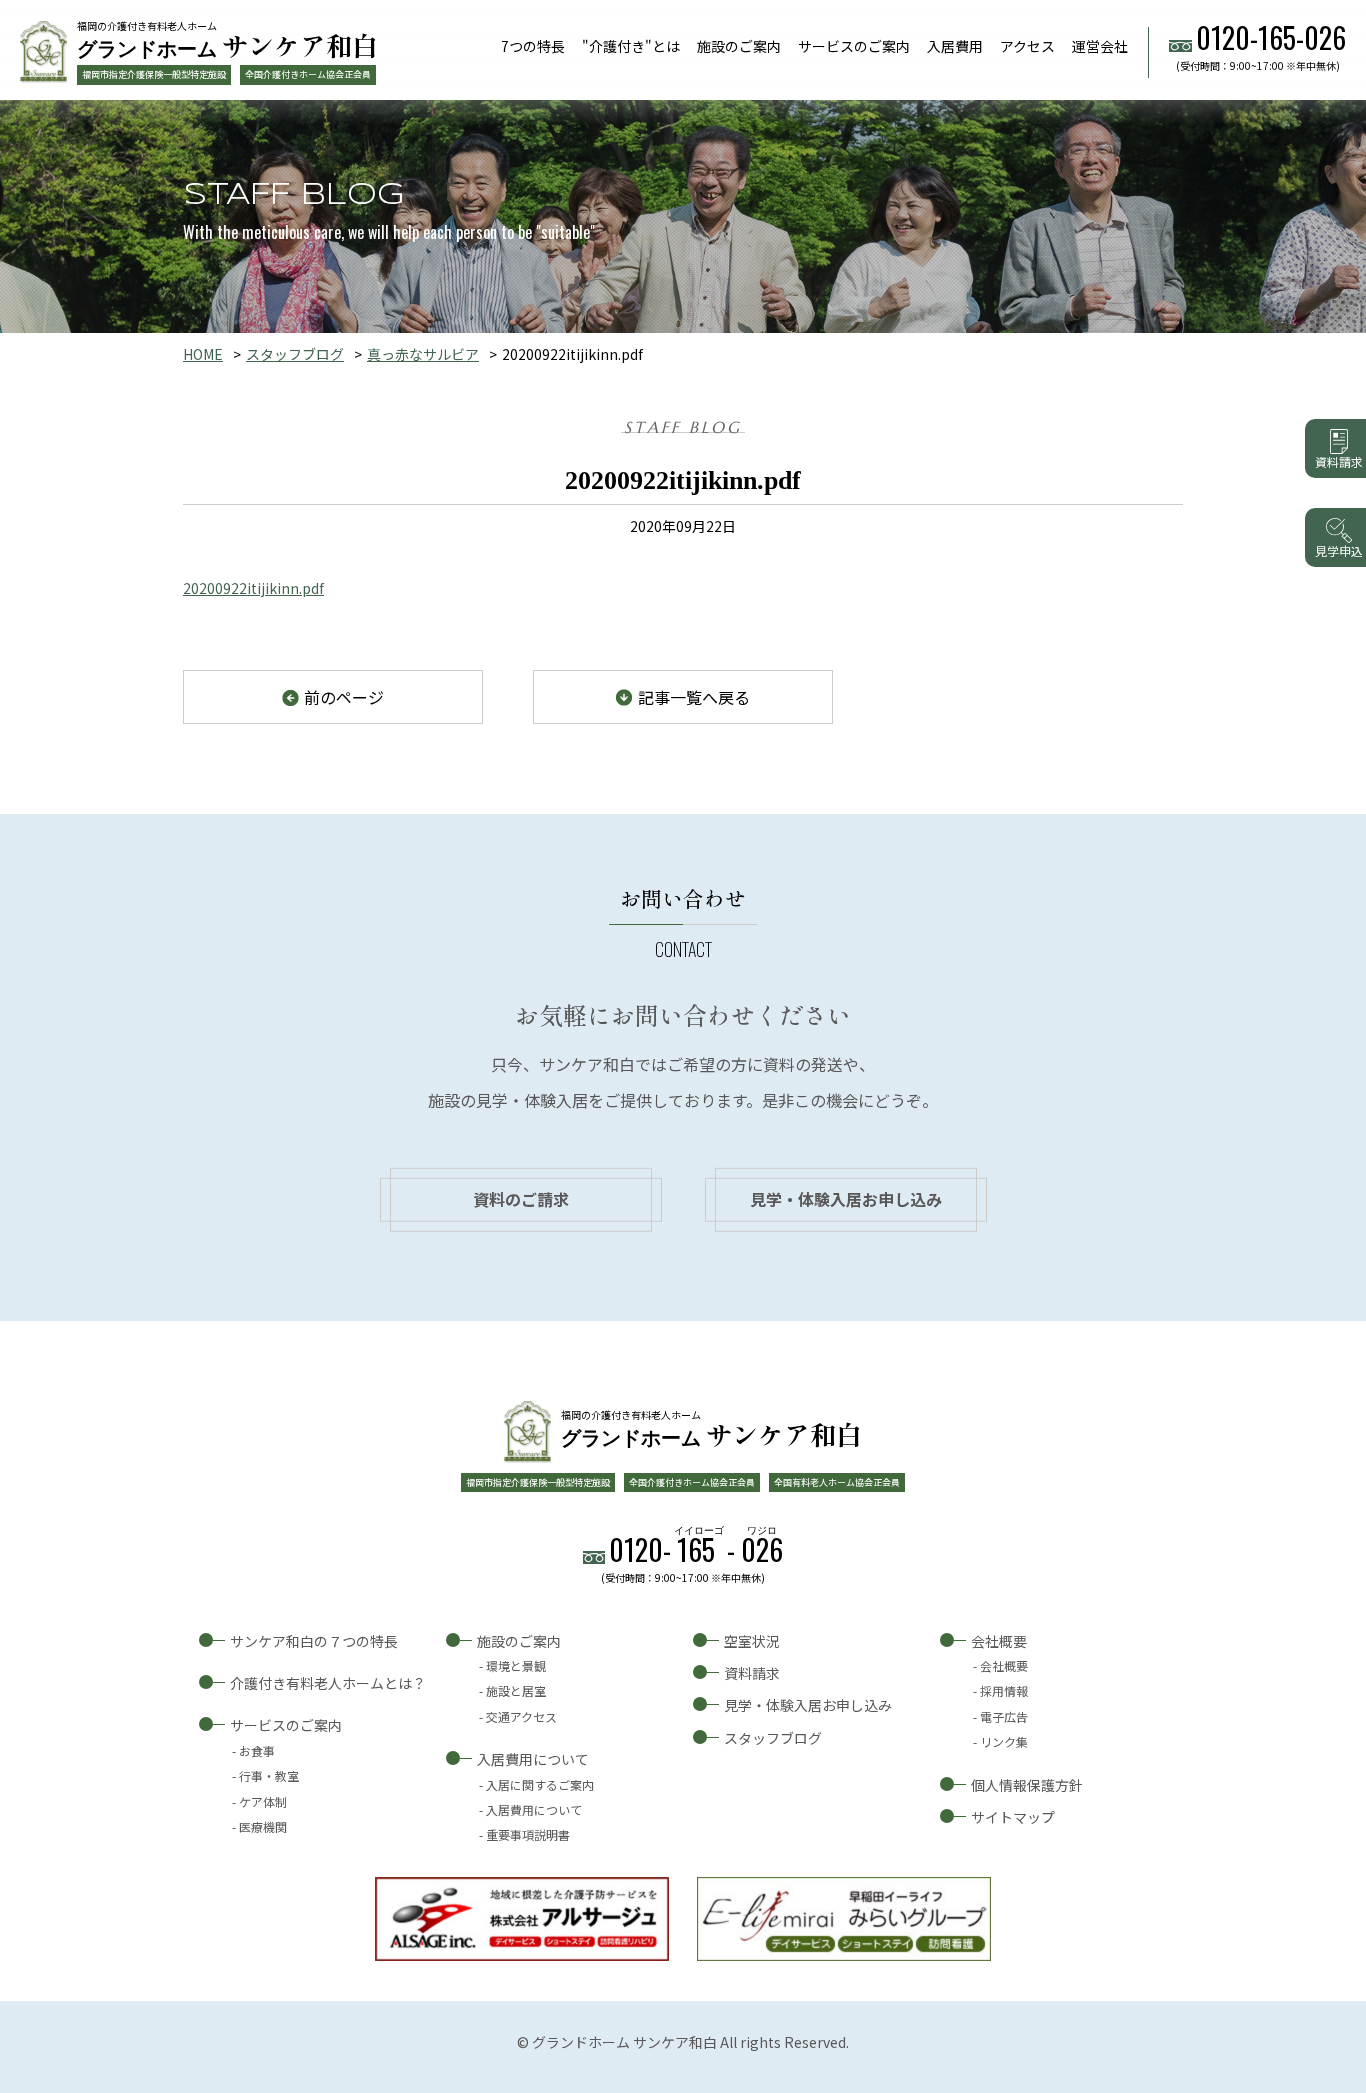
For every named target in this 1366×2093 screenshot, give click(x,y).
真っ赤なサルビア (423, 354)
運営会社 (1100, 46)
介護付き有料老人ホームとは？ (328, 1683)
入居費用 (955, 46)
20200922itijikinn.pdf (253, 588)
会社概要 (999, 1641)
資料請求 (752, 1673)
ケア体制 (263, 1801)
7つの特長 (533, 46)
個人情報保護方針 (1027, 1785)
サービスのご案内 (854, 46)
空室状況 (752, 1641)
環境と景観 (516, 1665)
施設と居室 (516, 1690)
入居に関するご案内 (540, 1784)
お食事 (257, 1750)
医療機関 (263, 1826)
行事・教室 (269, 1775)
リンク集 (1004, 1741)
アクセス (1027, 46)
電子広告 (1004, 1716)
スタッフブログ (295, 354)
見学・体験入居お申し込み (846, 1199)
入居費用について (533, 1759)
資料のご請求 (521, 1199)
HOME (203, 354)
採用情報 (1004, 1690)
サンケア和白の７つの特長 (314, 1641)
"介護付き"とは (631, 46)
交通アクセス (521, 1716)
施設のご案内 (739, 46)
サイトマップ (1013, 1817)
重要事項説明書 (528, 1834)
